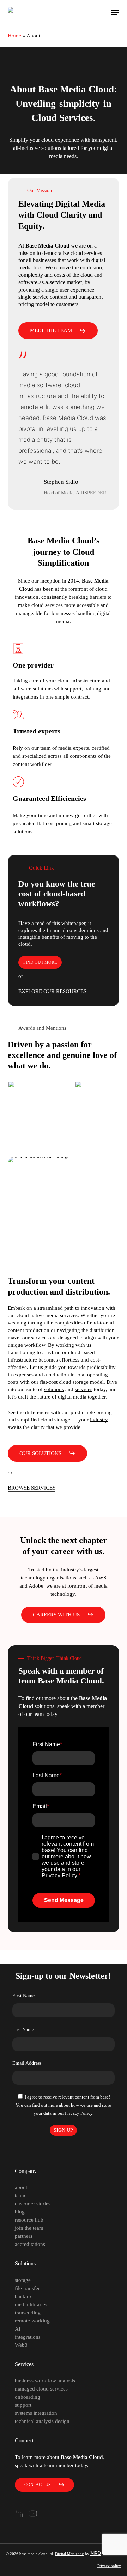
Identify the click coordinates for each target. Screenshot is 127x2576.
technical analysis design (42, 2421)
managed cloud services (41, 2389)
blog (20, 2212)
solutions (54, 1389)
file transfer (27, 2288)
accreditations (30, 2244)
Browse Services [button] (32, 1488)
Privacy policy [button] (109, 2566)
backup (23, 2296)
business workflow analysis (45, 2381)
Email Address (27, 2063)
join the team (29, 2228)
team (20, 2196)
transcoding (28, 2313)
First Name (23, 1996)
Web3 (21, 2345)
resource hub (29, 2220)
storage (23, 2280)
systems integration (36, 2413)
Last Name (23, 2030)
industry (99, 1420)
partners (24, 2236)
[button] (115, 12)
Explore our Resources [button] (52, 991)
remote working (32, 2321)
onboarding (28, 2397)
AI (18, 2329)
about (21, 2187)
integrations (28, 2337)
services (84, 1389)
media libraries (31, 2304)
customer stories (33, 2204)
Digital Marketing (69, 2554)
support (23, 2405)
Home (14, 36)
